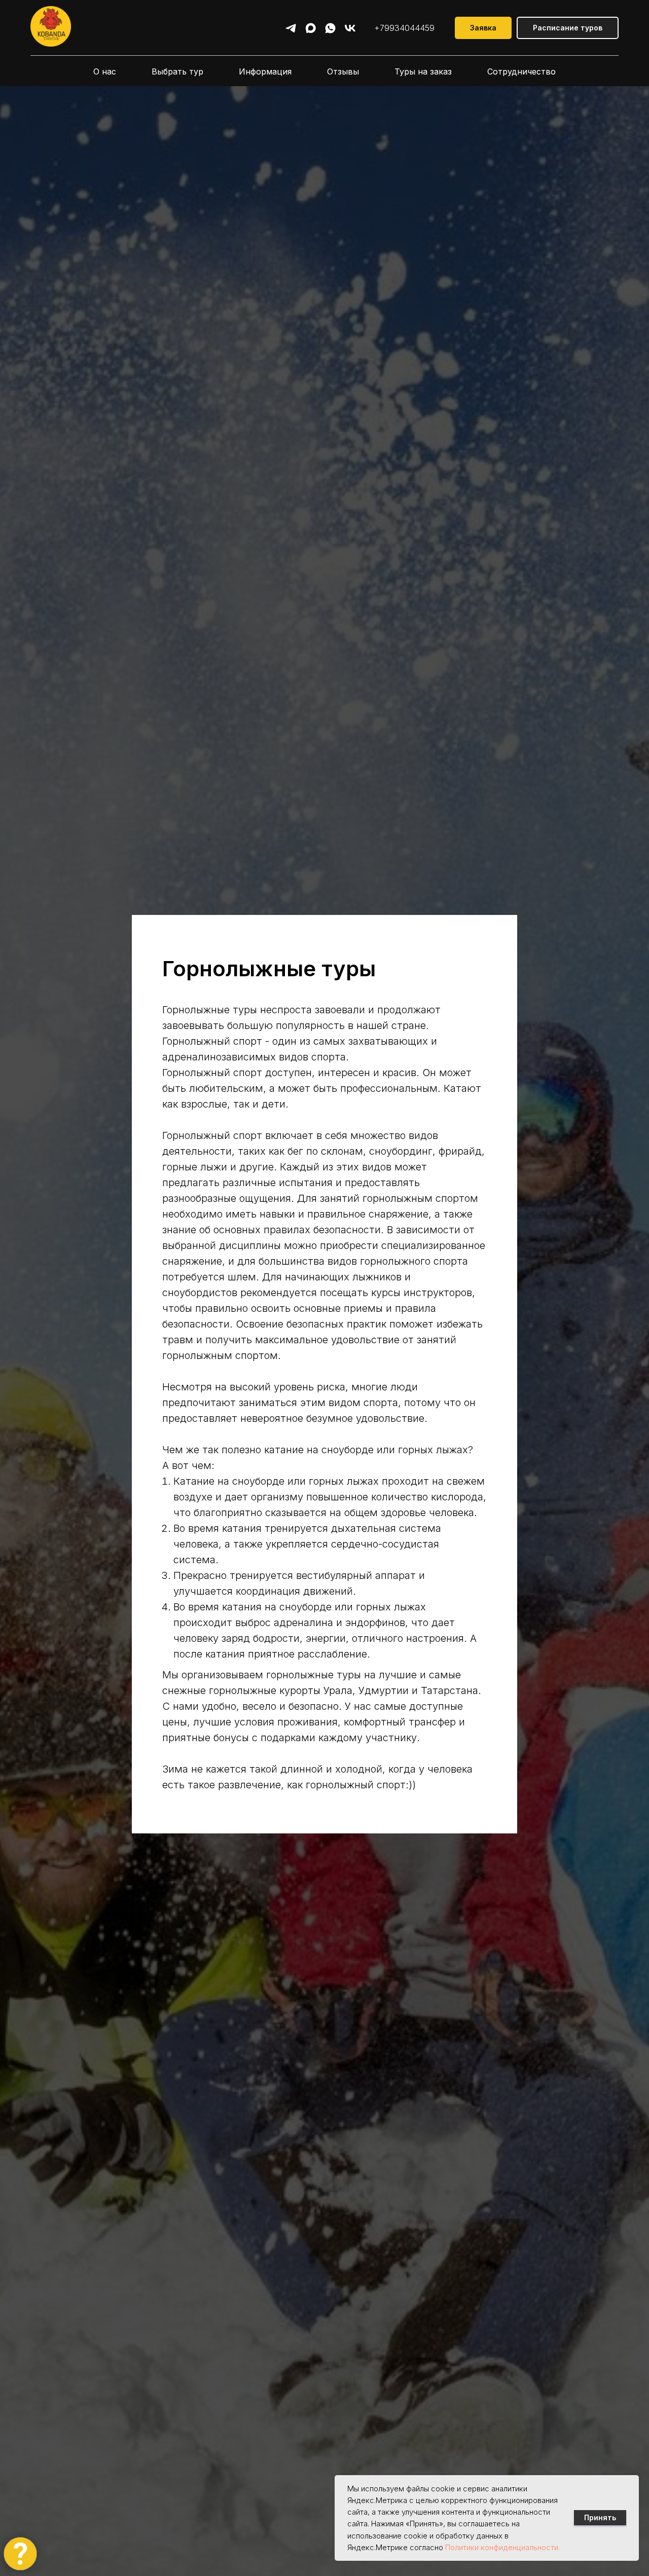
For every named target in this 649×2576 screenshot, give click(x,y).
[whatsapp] (330, 28)
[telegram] (291, 28)
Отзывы (343, 71)
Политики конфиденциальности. (502, 2547)
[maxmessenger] (311, 28)
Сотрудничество (521, 71)
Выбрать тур (177, 71)
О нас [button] (105, 71)
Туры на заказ (423, 71)
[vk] (350, 28)
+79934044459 (404, 28)
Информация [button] (265, 71)
